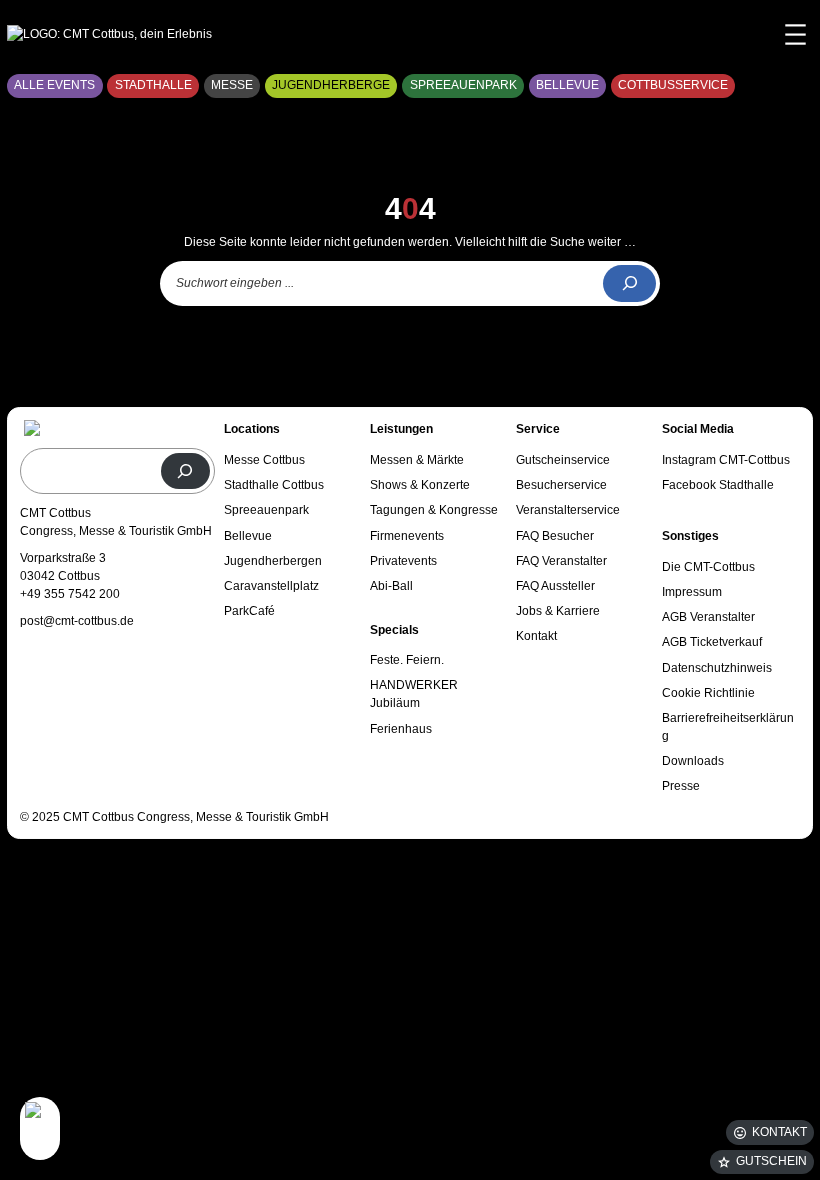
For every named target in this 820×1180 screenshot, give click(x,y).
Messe (232, 85)
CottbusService (673, 85)
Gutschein (771, 1161)
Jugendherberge (331, 85)
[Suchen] (186, 471)
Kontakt (779, 1132)
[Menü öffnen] (795, 34)
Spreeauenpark (463, 85)
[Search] (629, 283)
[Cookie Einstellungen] (40, 1128)
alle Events (54, 85)
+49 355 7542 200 (70, 594)
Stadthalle (153, 85)
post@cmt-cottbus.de (77, 621)
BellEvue (567, 85)
